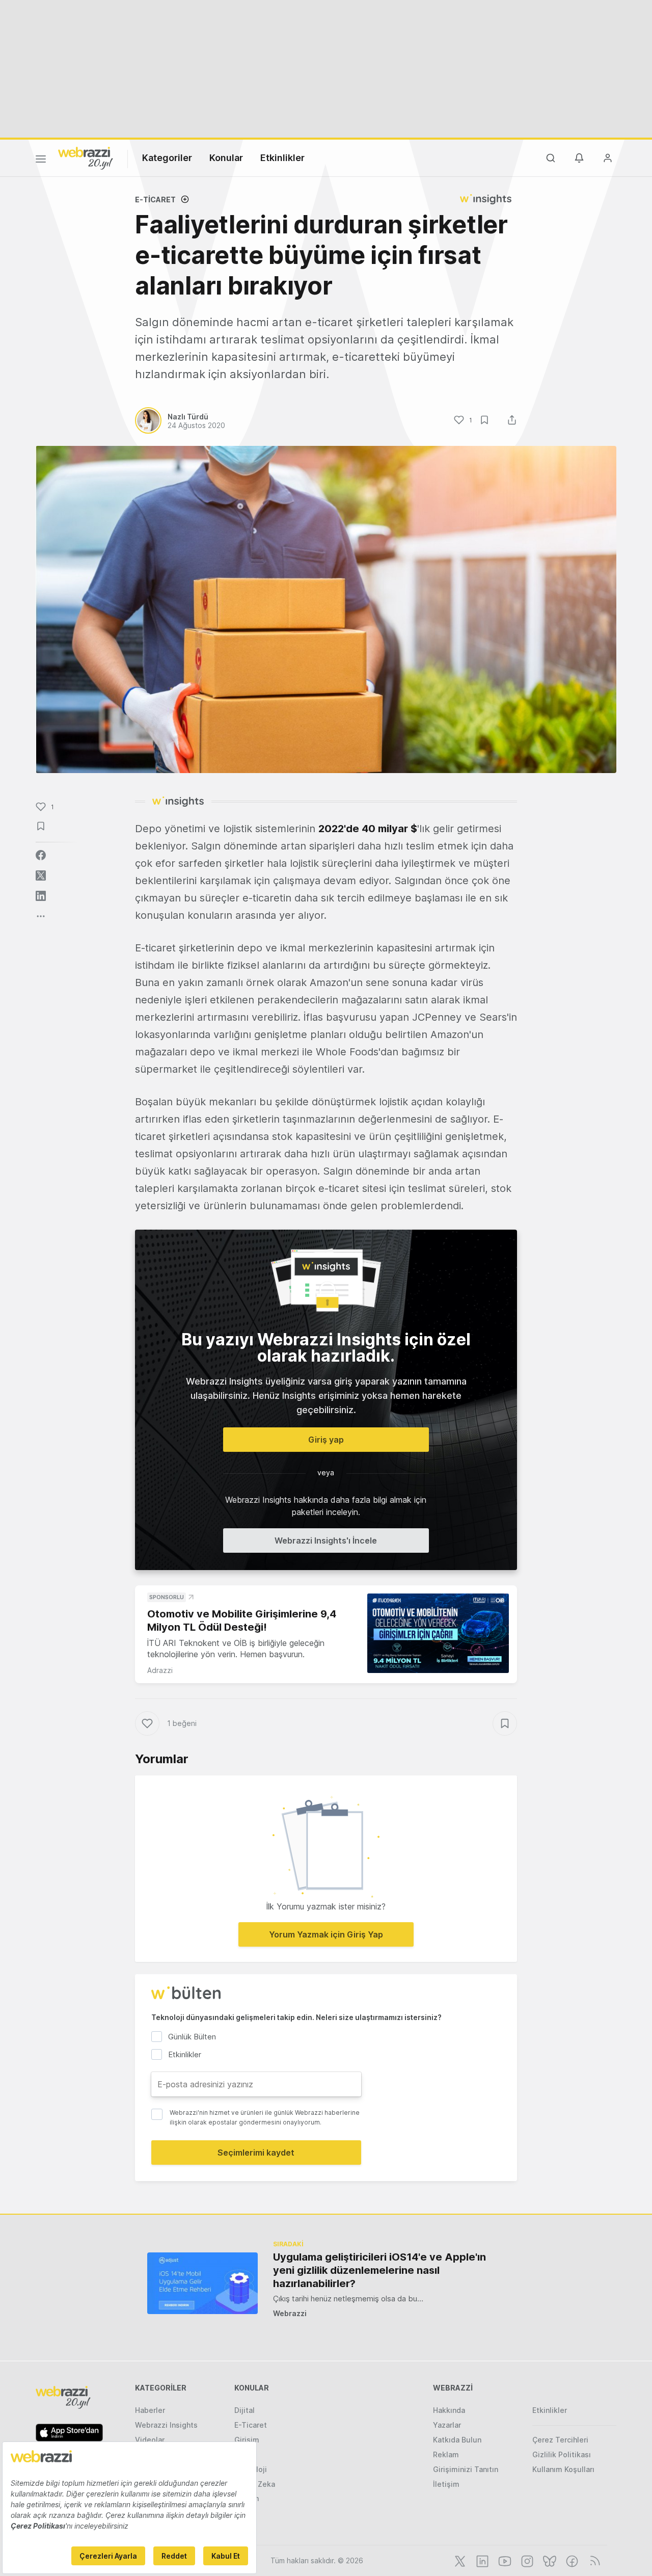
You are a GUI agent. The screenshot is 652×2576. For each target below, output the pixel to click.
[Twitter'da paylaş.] (41, 875)
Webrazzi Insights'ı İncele (326, 1541)
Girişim (247, 2440)
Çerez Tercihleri (560, 2440)
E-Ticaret (155, 200)
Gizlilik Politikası (562, 2454)
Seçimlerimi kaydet (256, 2153)
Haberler (150, 2410)
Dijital (244, 2410)
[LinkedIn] (481, 2560)
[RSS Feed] (593, 2560)
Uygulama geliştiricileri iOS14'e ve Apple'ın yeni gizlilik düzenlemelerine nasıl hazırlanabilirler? (379, 2270)
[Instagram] (526, 2560)
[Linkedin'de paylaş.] (41, 896)
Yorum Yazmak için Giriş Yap (326, 1934)
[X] (459, 2560)
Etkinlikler (282, 158)
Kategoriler (167, 158)
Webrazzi (290, 2313)
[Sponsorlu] (438, 1634)
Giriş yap (326, 1440)
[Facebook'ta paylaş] (41, 855)
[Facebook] (571, 2560)
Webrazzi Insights (166, 2425)
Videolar (150, 2440)
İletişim (446, 2484)
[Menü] (41, 161)
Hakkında (449, 2410)
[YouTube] (504, 2560)
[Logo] (86, 157)
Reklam (446, 2454)
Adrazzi (160, 1670)
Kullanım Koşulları (563, 2469)
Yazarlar (447, 2425)
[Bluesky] (549, 2560)
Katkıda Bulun (457, 2440)
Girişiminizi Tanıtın (466, 2469)
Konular (226, 158)
